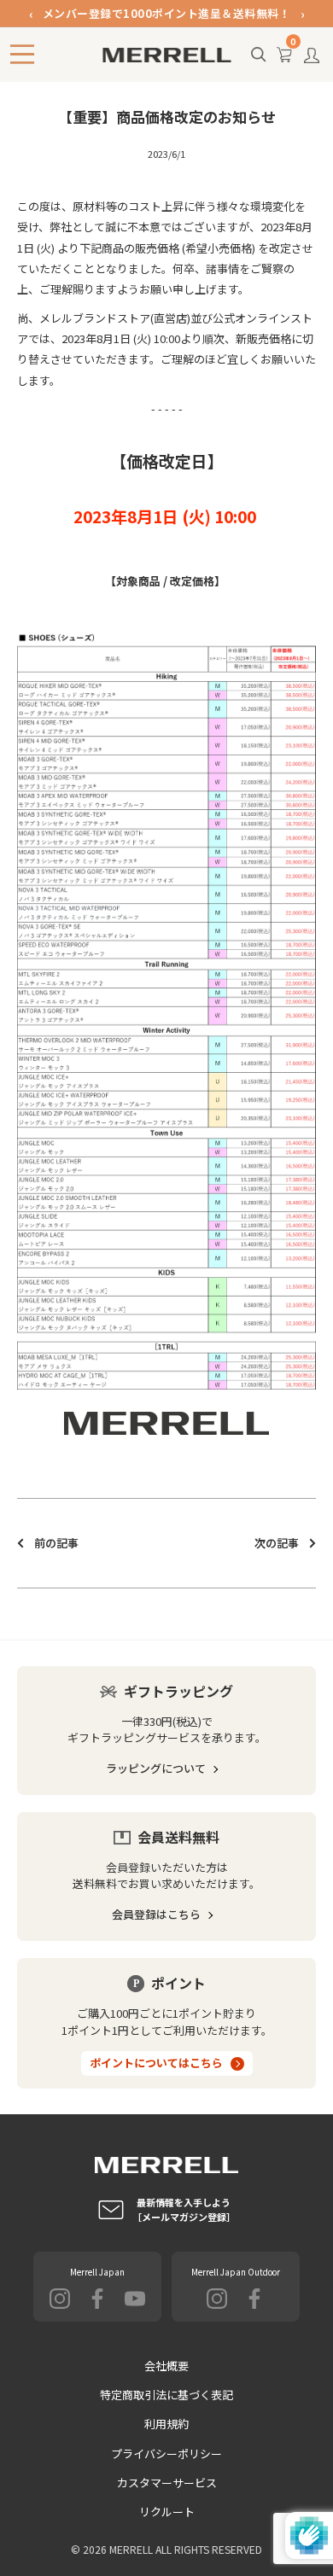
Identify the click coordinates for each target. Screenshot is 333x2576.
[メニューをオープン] (22, 54)
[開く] (259, 55)
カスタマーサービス (167, 2483)
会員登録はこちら (156, 1914)
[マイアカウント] (312, 60)
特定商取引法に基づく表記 (166, 2395)
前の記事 (56, 1543)
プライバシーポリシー (166, 2454)
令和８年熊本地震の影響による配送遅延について (167, 23)
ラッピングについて (156, 1768)
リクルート (167, 2512)
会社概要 (166, 2366)
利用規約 (166, 2424)
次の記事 (277, 1543)
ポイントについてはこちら (156, 2063)
